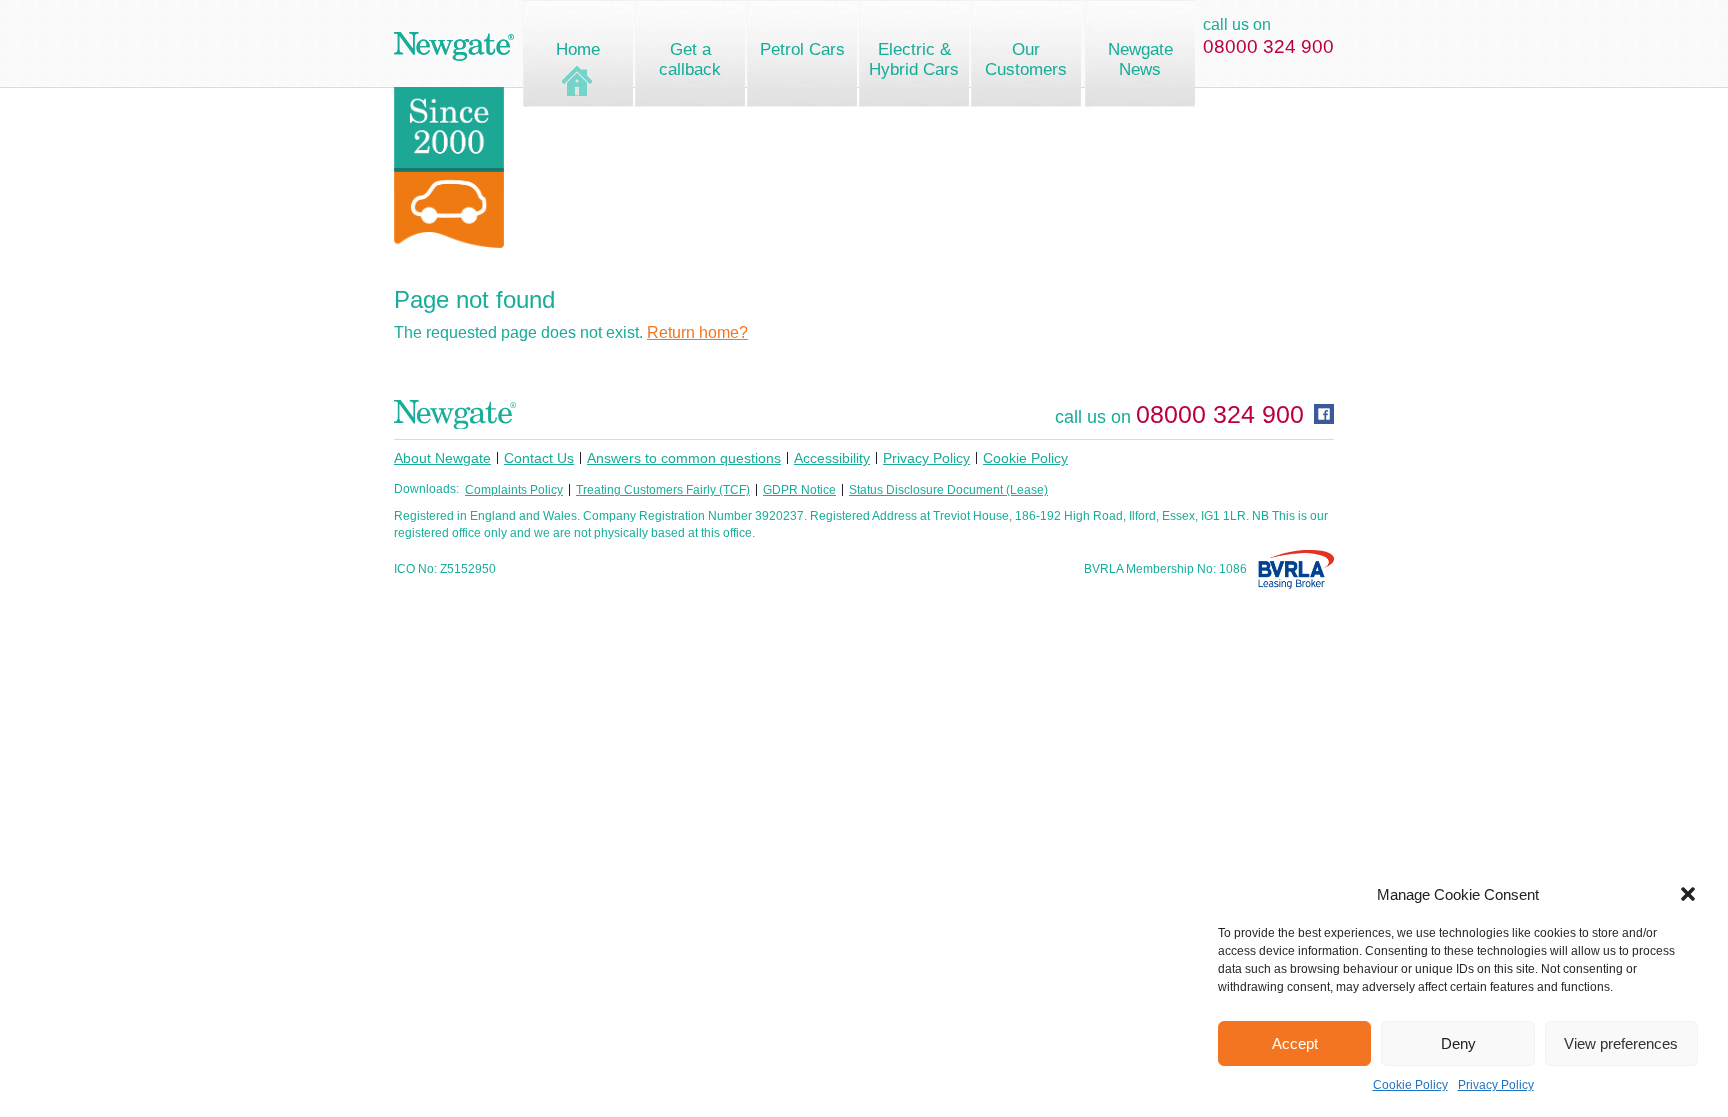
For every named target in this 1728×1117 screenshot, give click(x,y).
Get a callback (690, 59)
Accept (1295, 1043)
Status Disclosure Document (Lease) (948, 490)
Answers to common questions (684, 458)
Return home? (697, 332)
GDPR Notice (799, 490)
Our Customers (1026, 59)
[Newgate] (454, 46)
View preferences (1621, 1043)
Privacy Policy (1496, 1085)
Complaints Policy (514, 490)
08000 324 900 (1268, 46)
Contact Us (539, 458)
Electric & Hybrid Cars (914, 59)
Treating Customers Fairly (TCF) (663, 490)
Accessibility (832, 458)
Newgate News (1140, 59)
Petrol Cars (802, 49)
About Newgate (442, 458)
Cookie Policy (1410, 1085)
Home (578, 49)
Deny (1458, 1043)
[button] (1688, 894)
